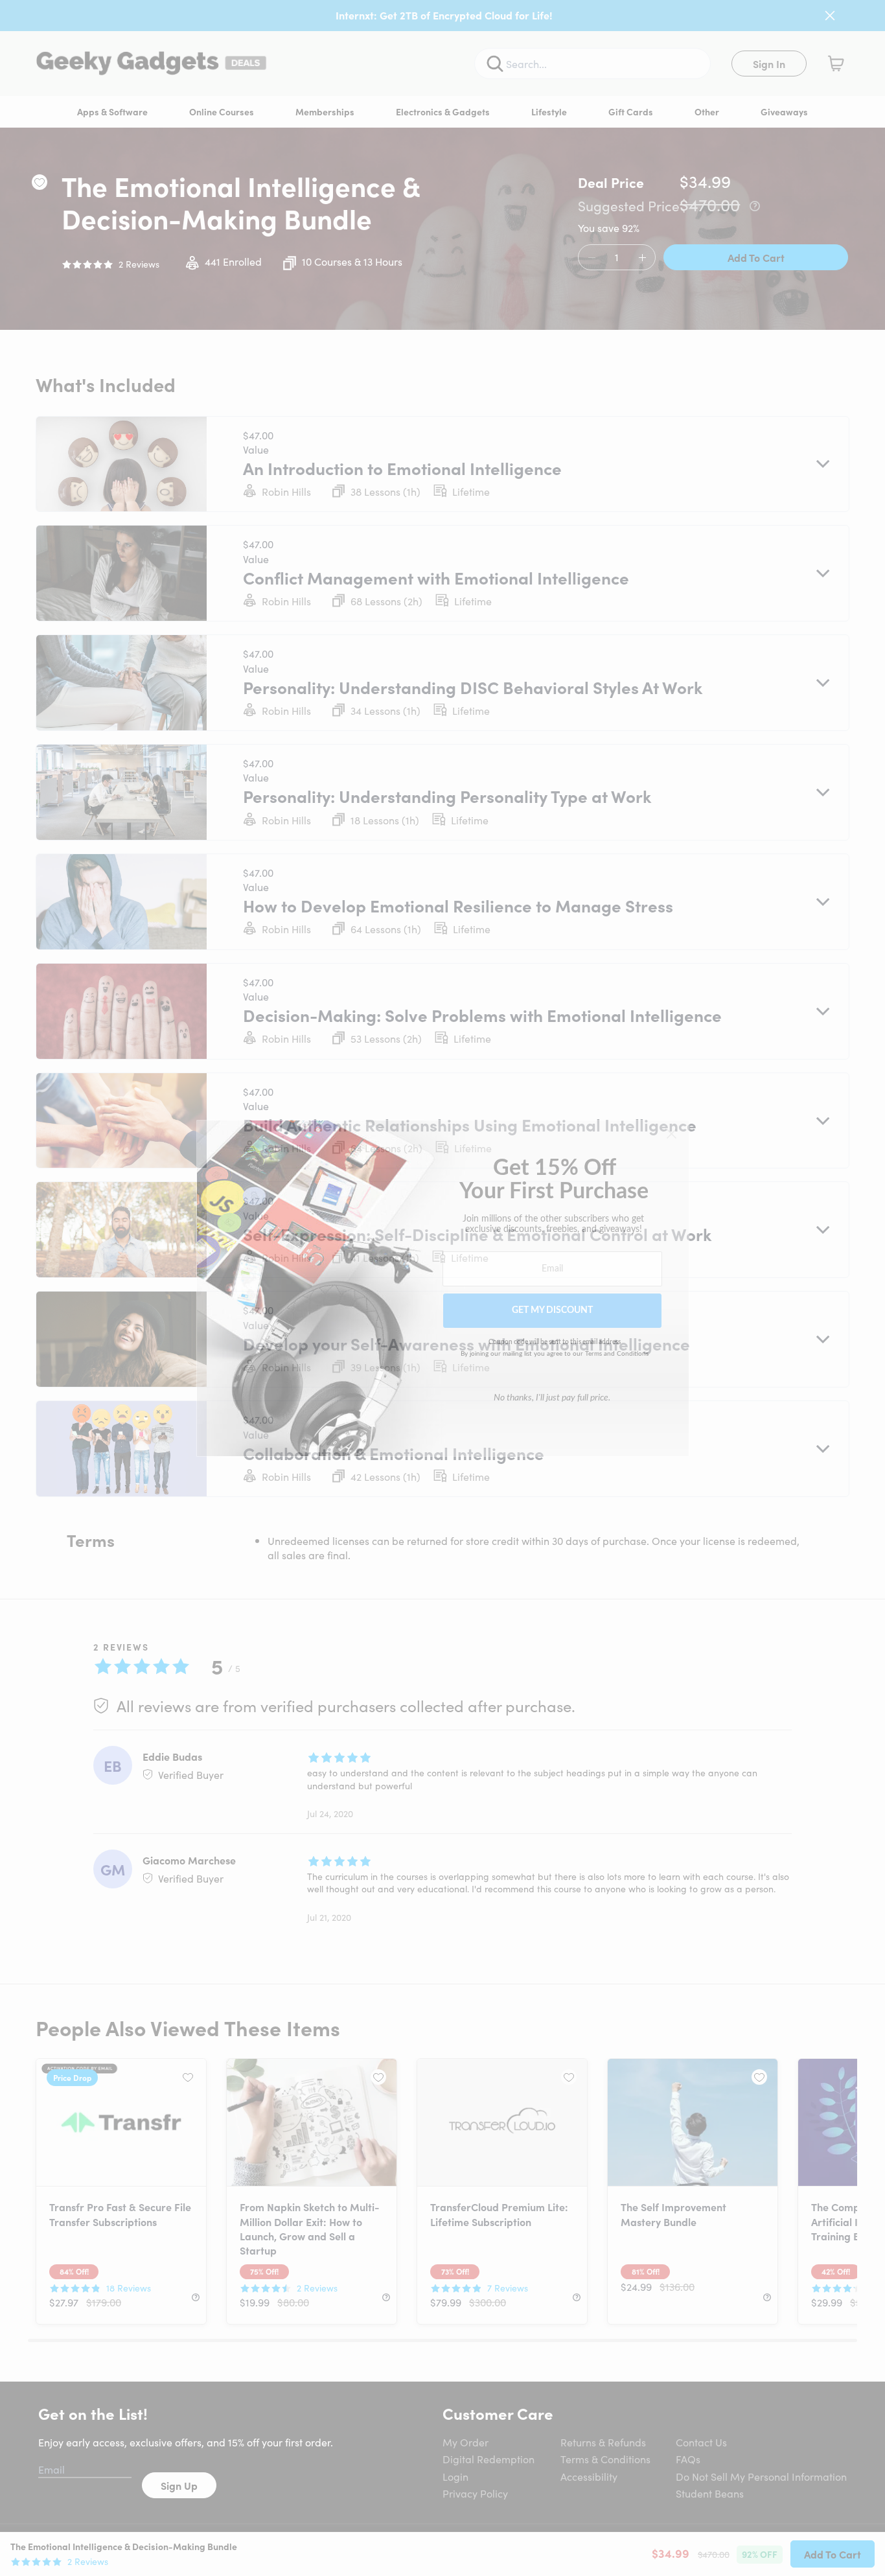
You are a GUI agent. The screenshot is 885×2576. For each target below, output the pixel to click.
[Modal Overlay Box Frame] (443, 1288)
